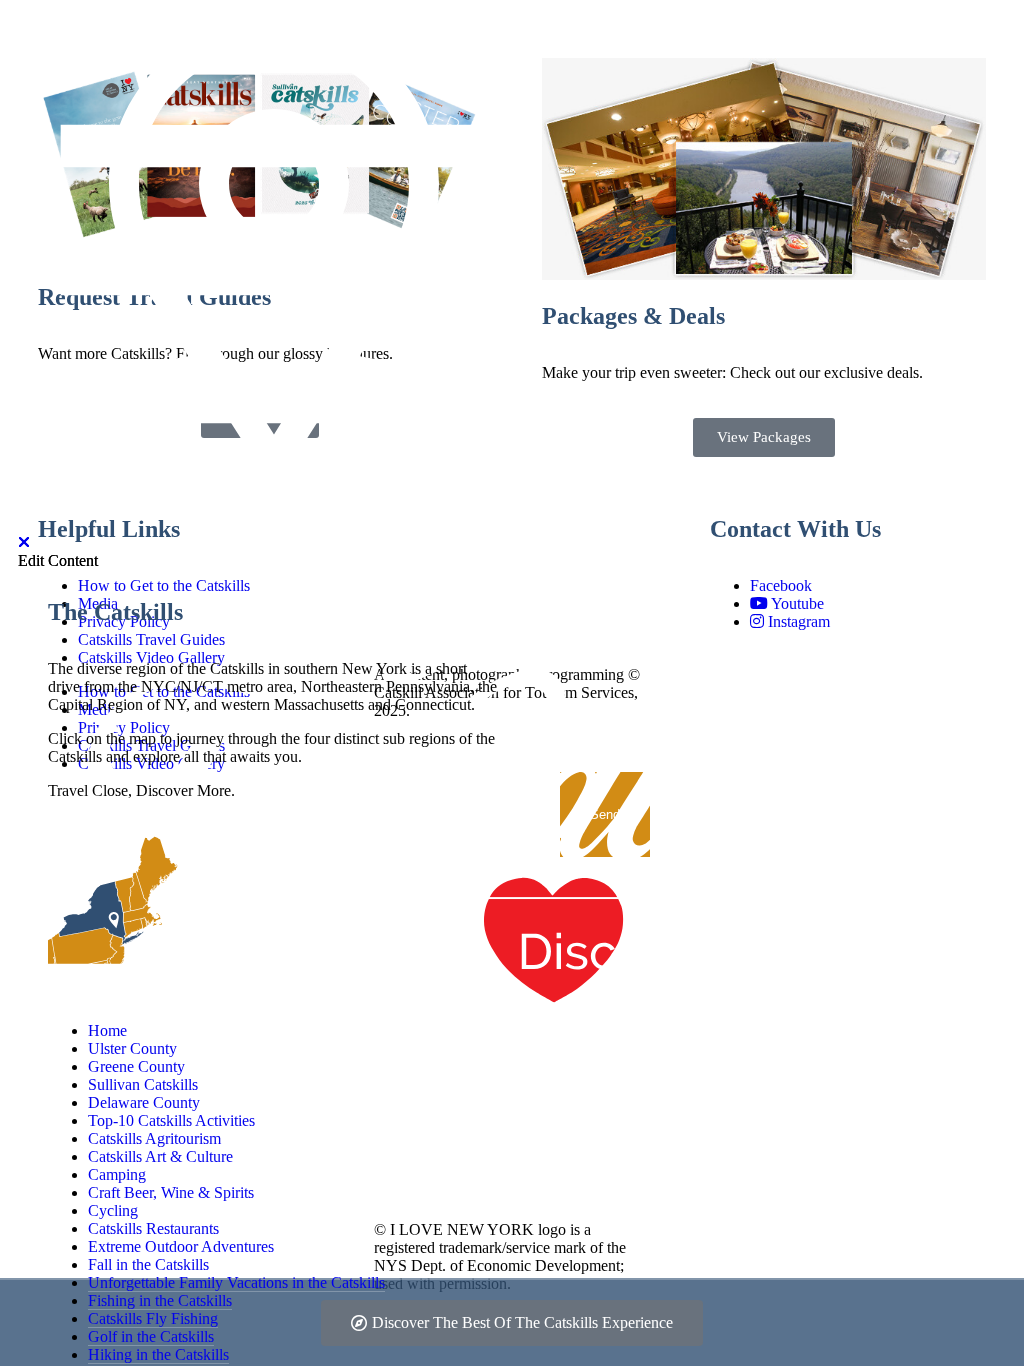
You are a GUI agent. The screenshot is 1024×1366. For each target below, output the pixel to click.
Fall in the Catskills (148, 1264)
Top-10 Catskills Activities (171, 1120)
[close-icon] (24, 542)
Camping (117, 1174)
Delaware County (144, 1102)
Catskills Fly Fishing (153, 1318)
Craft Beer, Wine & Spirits (171, 1192)
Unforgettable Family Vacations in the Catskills (236, 1282)
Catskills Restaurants (153, 1228)
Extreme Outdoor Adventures (181, 1246)
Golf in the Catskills (151, 1336)
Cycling (113, 1210)
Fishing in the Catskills (160, 1300)
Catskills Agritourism (154, 1138)
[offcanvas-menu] (274, 524)
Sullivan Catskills (143, 1084)
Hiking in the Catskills (158, 1354)
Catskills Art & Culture (160, 1156)
